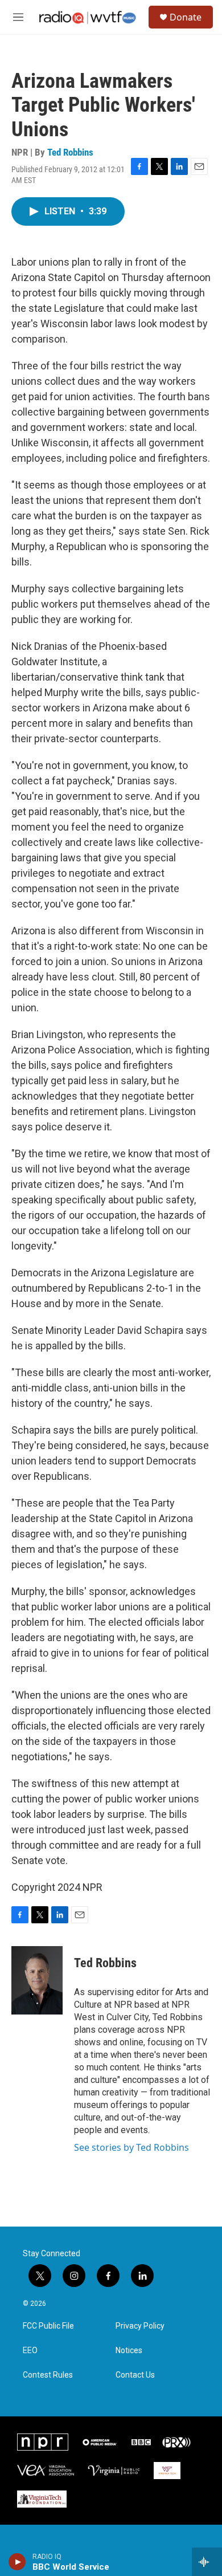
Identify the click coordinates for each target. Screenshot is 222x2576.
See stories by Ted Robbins (131, 2147)
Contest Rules (48, 2375)
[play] (17, 2562)
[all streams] (207, 2562)
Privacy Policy (140, 2326)
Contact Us (135, 2375)
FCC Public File (48, 2326)
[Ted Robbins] (37, 1980)
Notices (129, 2351)
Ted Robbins (70, 152)
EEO (30, 2351)
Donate (186, 17)
